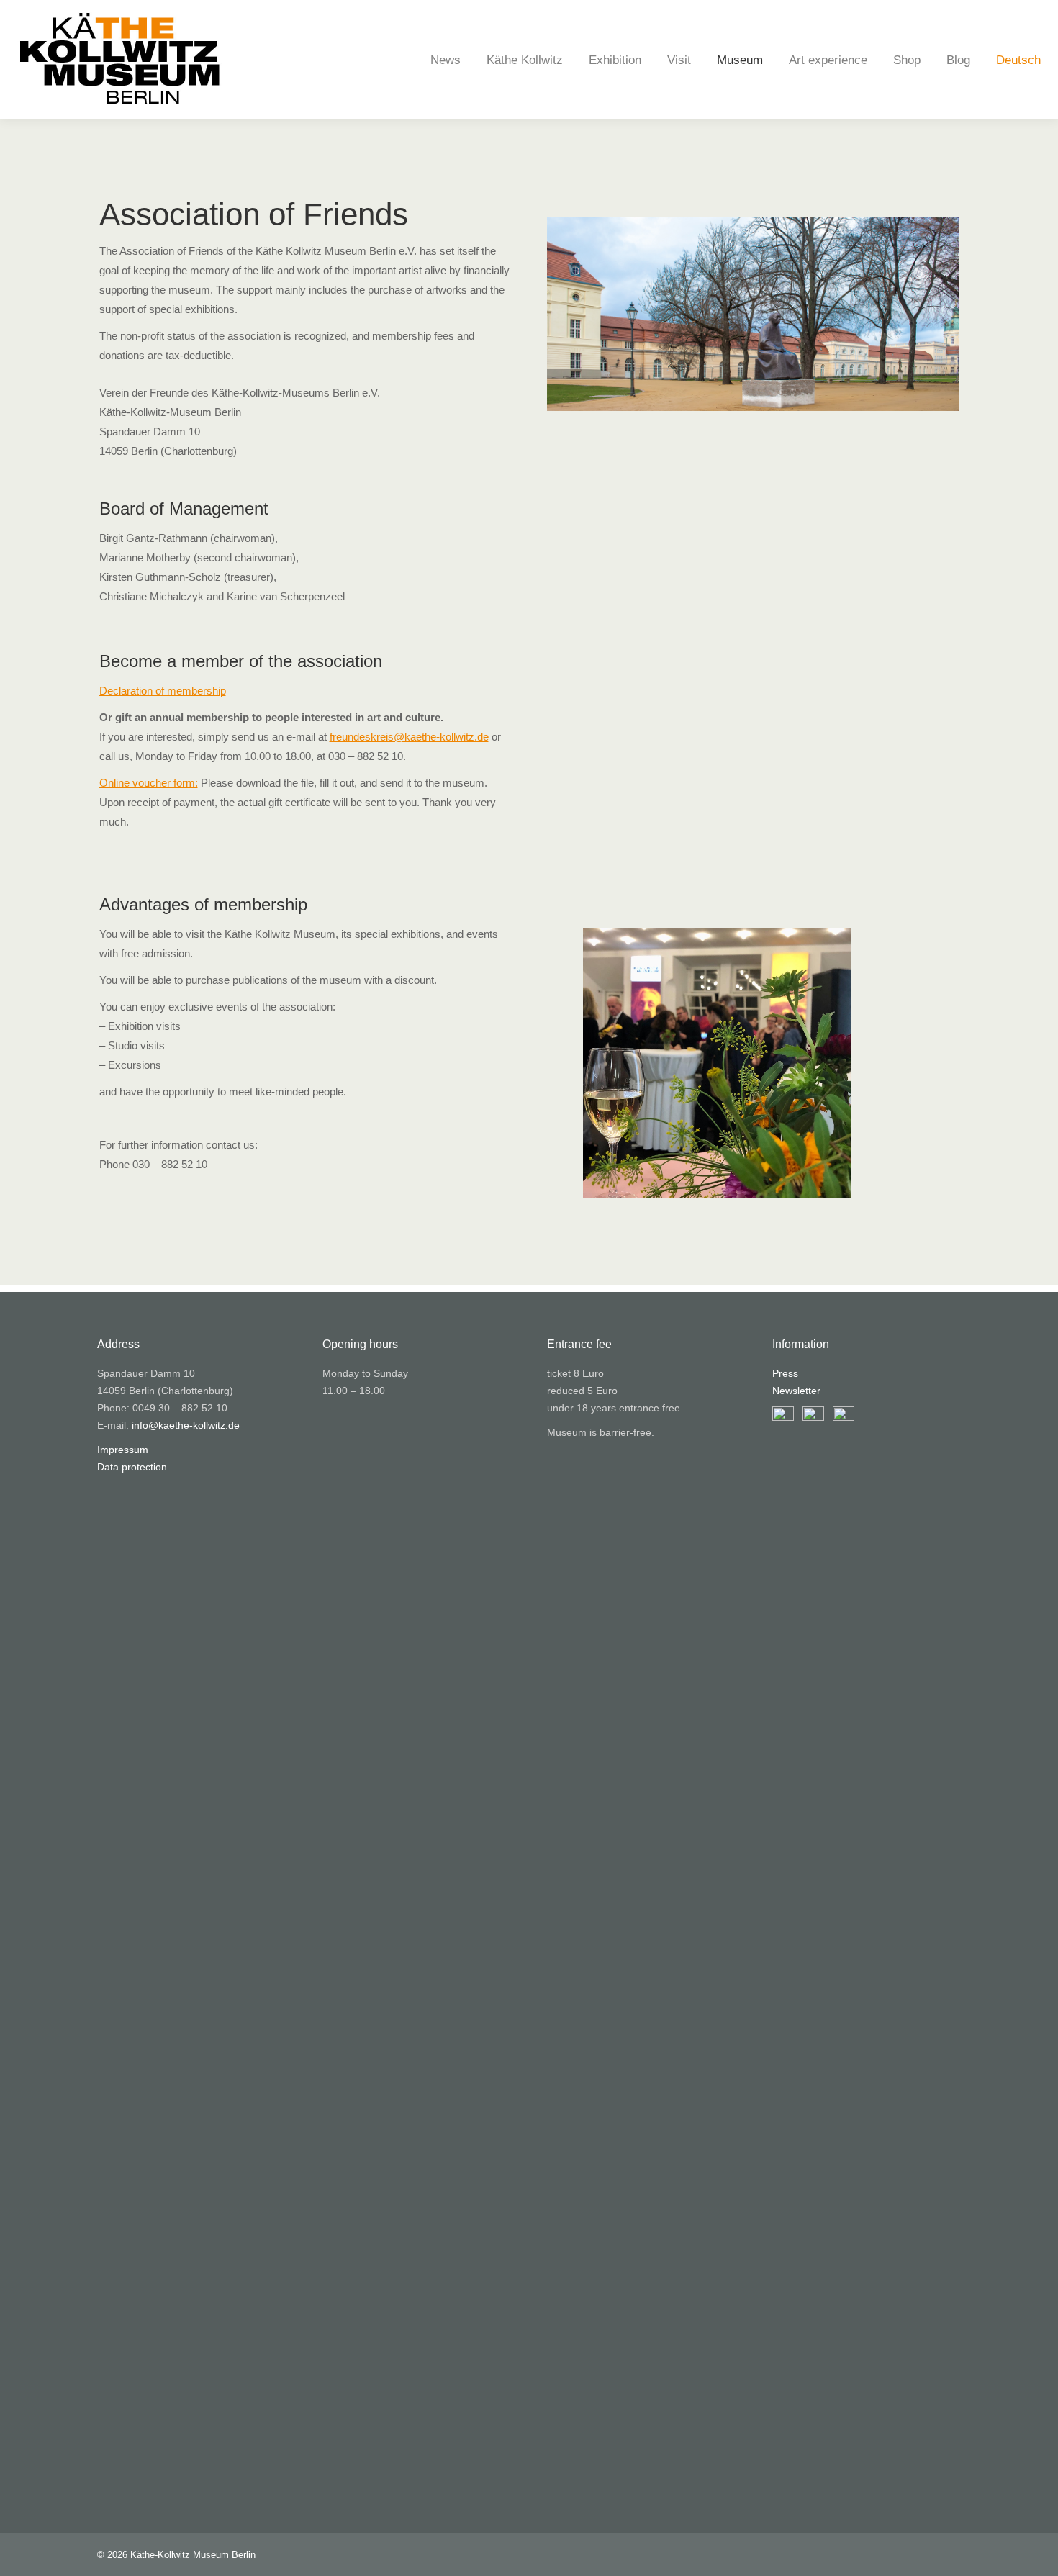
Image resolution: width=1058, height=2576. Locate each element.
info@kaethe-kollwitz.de (186, 1425)
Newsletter (796, 1391)
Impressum (123, 1450)
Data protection (132, 1467)
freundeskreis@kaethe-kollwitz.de (409, 737)
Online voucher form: (149, 783)
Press (785, 1373)
